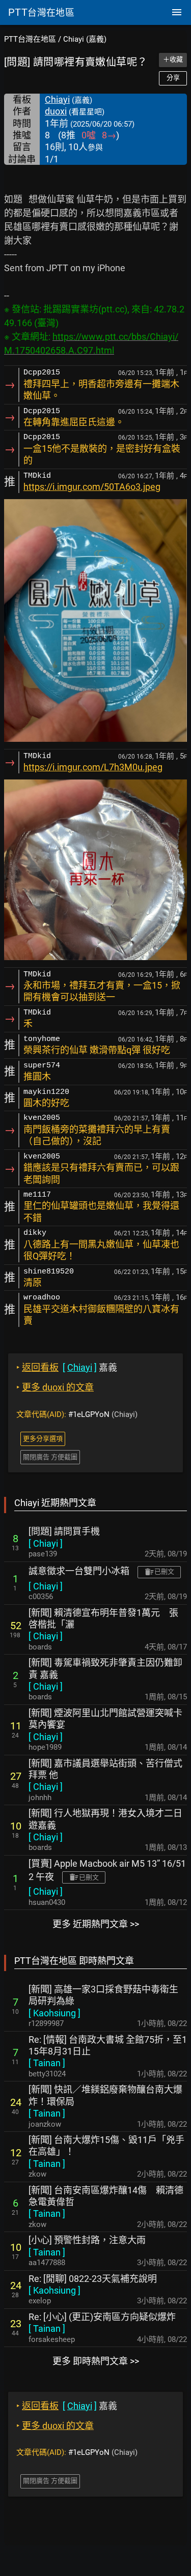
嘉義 (67, 1367)
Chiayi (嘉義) (85, 39)
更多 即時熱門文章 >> (96, 2361)
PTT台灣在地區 (30, 39)
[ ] (46, 1543)
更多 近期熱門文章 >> (96, 1924)
